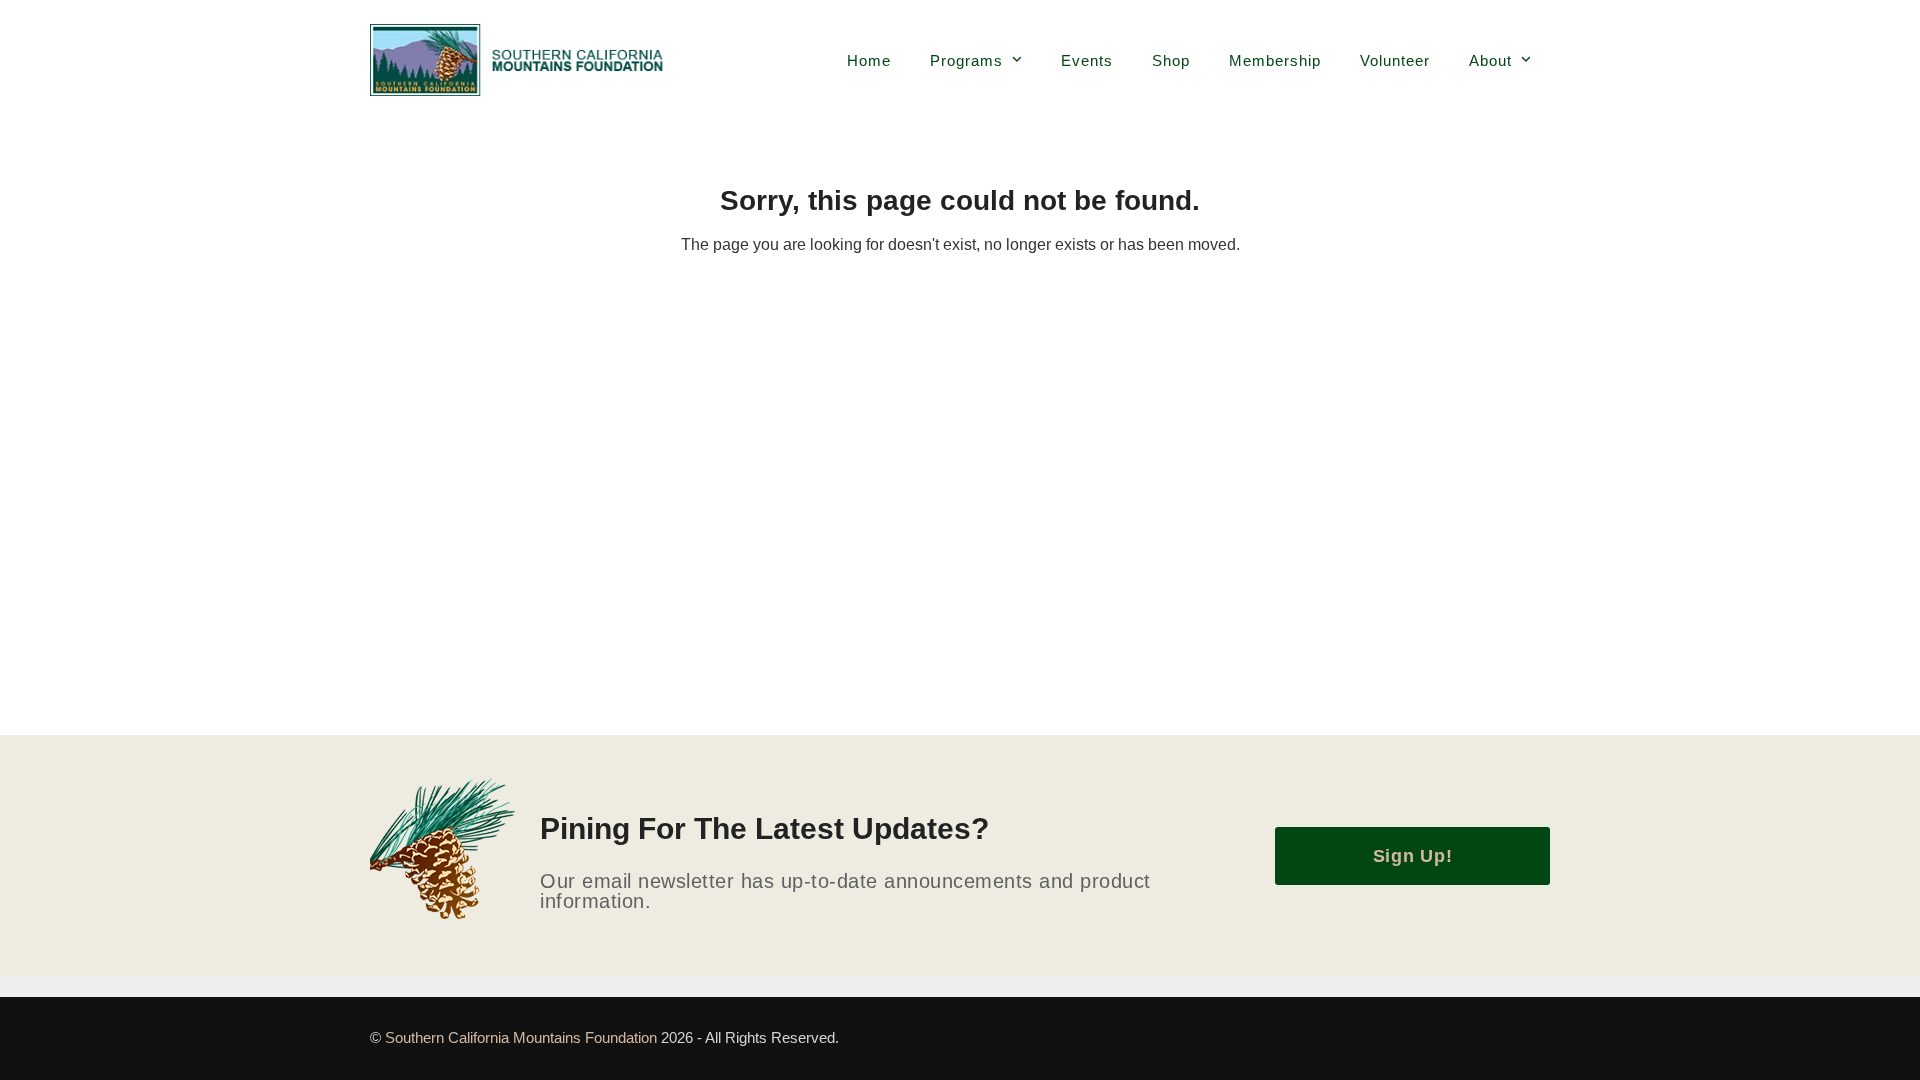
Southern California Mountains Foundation (523, 1037)
